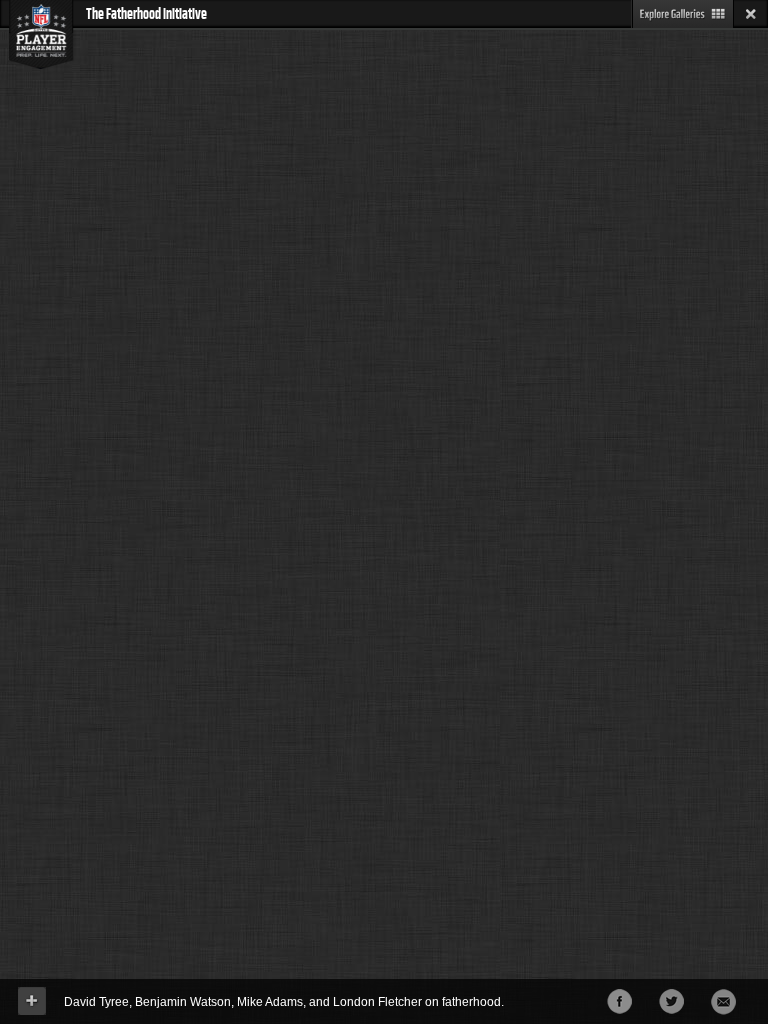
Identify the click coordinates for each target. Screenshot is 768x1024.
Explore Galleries (682, 14)
